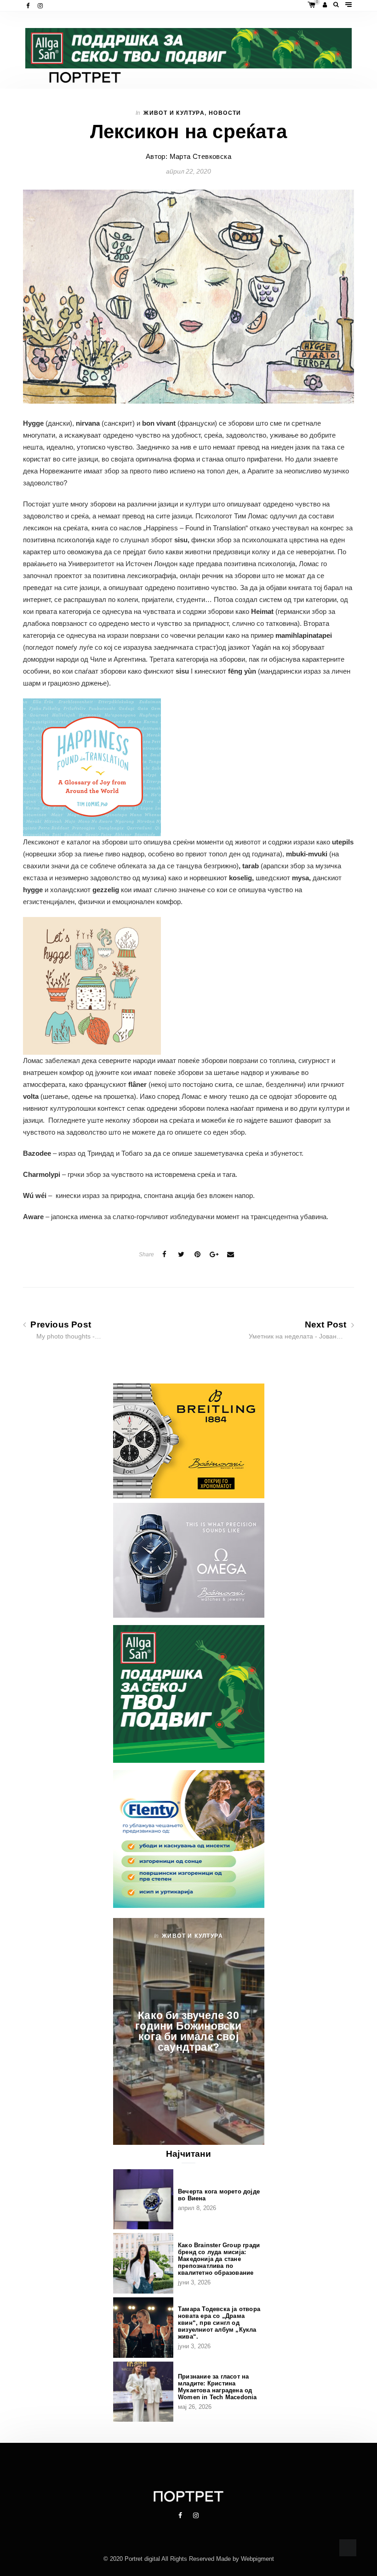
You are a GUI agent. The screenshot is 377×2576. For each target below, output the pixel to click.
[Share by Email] (231, 1254)
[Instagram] (41, 6)
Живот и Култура (174, 113)
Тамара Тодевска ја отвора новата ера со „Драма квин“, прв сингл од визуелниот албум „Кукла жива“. (219, 2323)
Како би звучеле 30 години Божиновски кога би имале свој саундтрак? (188, 2031)
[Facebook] (29, 6)
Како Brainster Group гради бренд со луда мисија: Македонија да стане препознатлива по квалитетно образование (219, 2259)
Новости (225, 113)
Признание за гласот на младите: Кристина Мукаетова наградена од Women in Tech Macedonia (217, 2387)
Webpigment (257, 2559)
